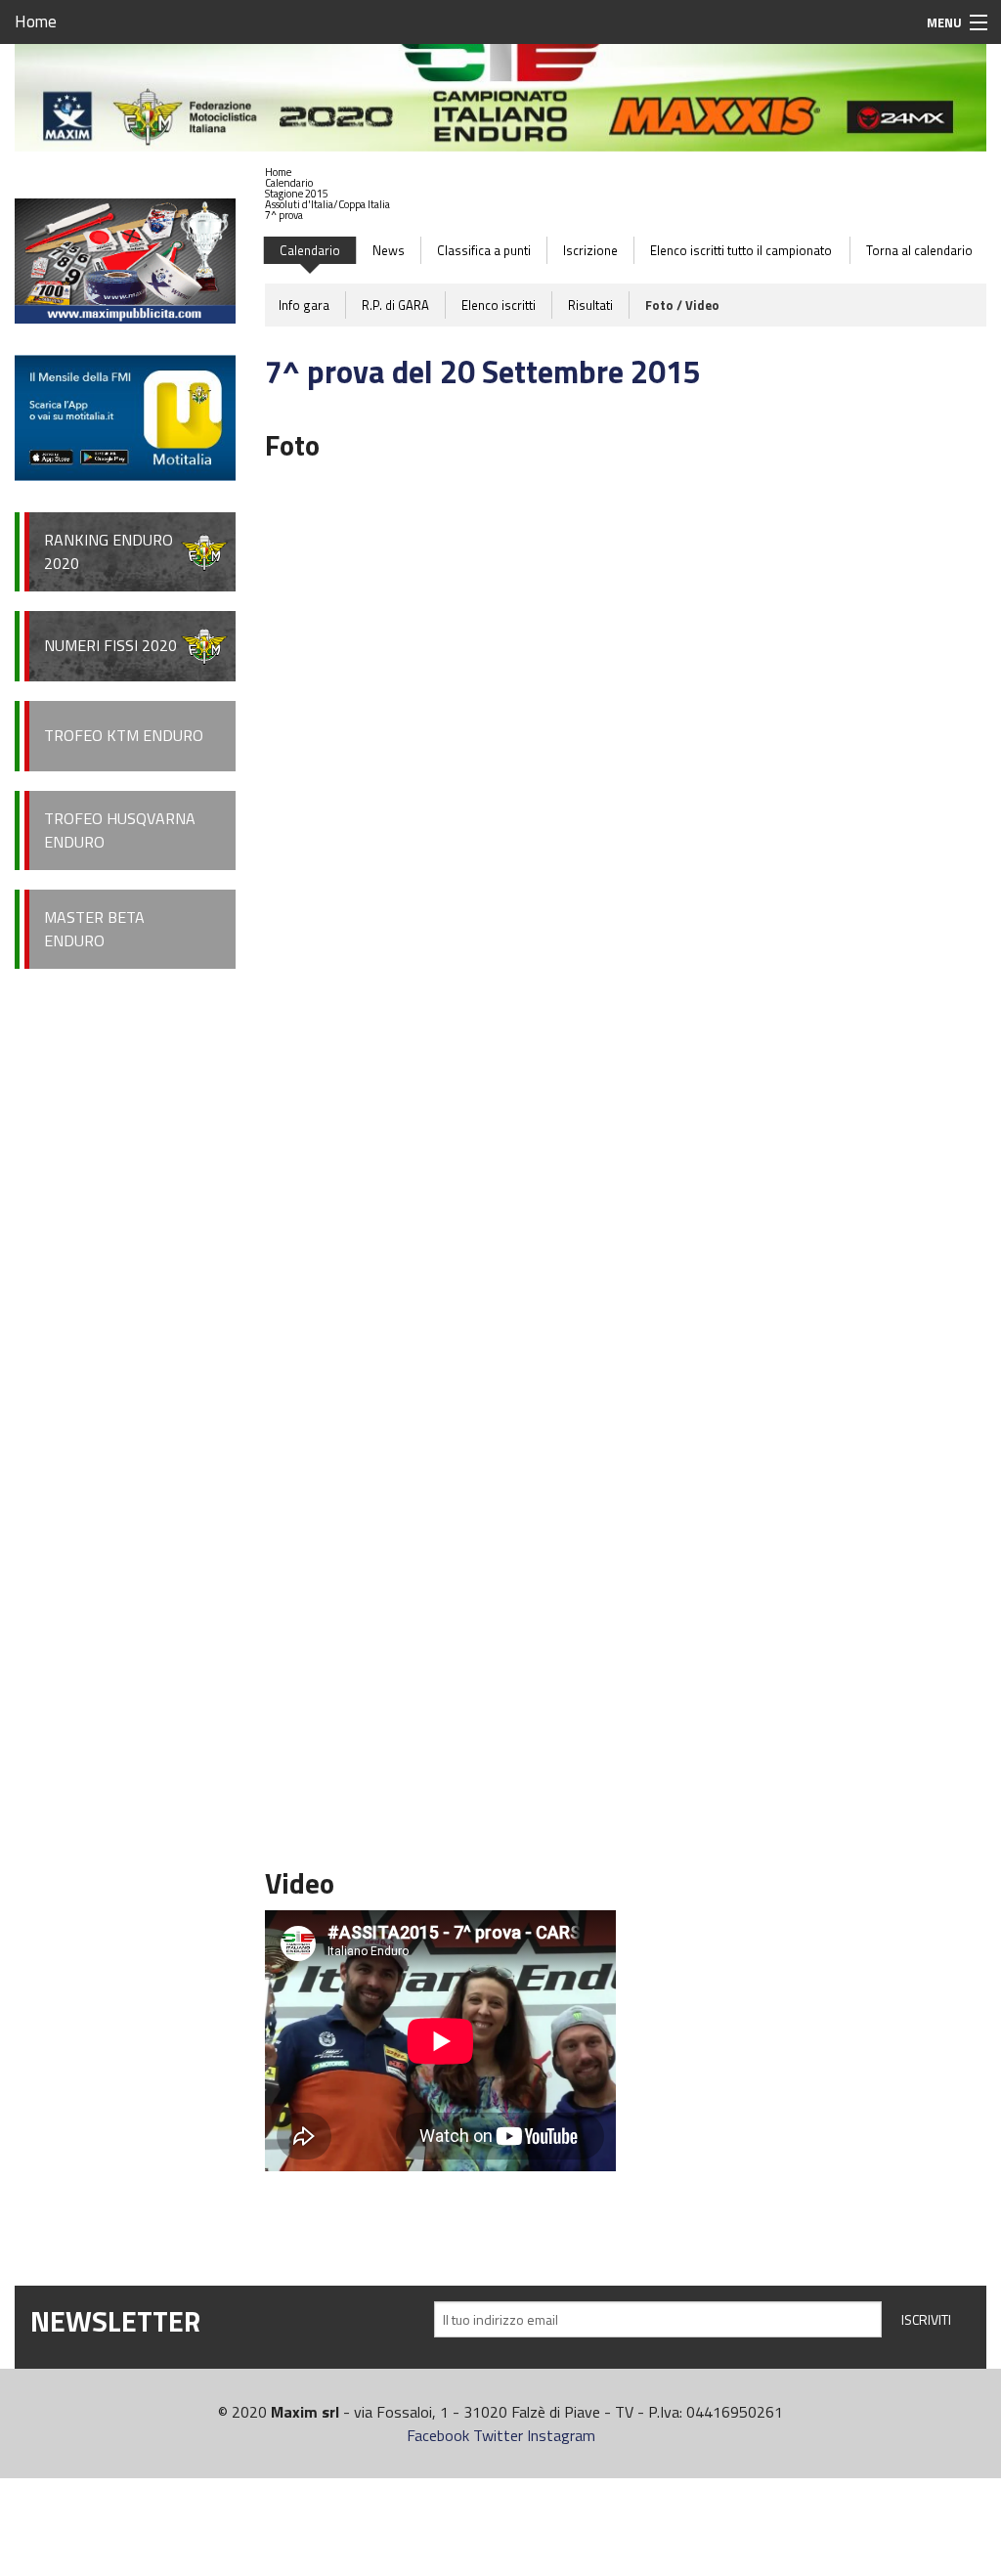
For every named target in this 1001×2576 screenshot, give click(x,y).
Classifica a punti (484, 250)
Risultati (590, 305)
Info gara (304, 305)
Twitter (498, 2435)
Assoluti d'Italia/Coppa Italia (327, 204)
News (389, 250)
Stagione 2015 (297, 194)
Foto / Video (682, 305)
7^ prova (284, 215)
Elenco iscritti (499, 305)
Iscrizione (590, 250)
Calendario (289, 183)
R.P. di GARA (395, 305)
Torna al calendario (919, 250)
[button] (327, 183)
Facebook (438, 2435)
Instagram (561, 2435)
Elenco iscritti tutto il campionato (741, 250)
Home (36, 22)
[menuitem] (327, 173)
